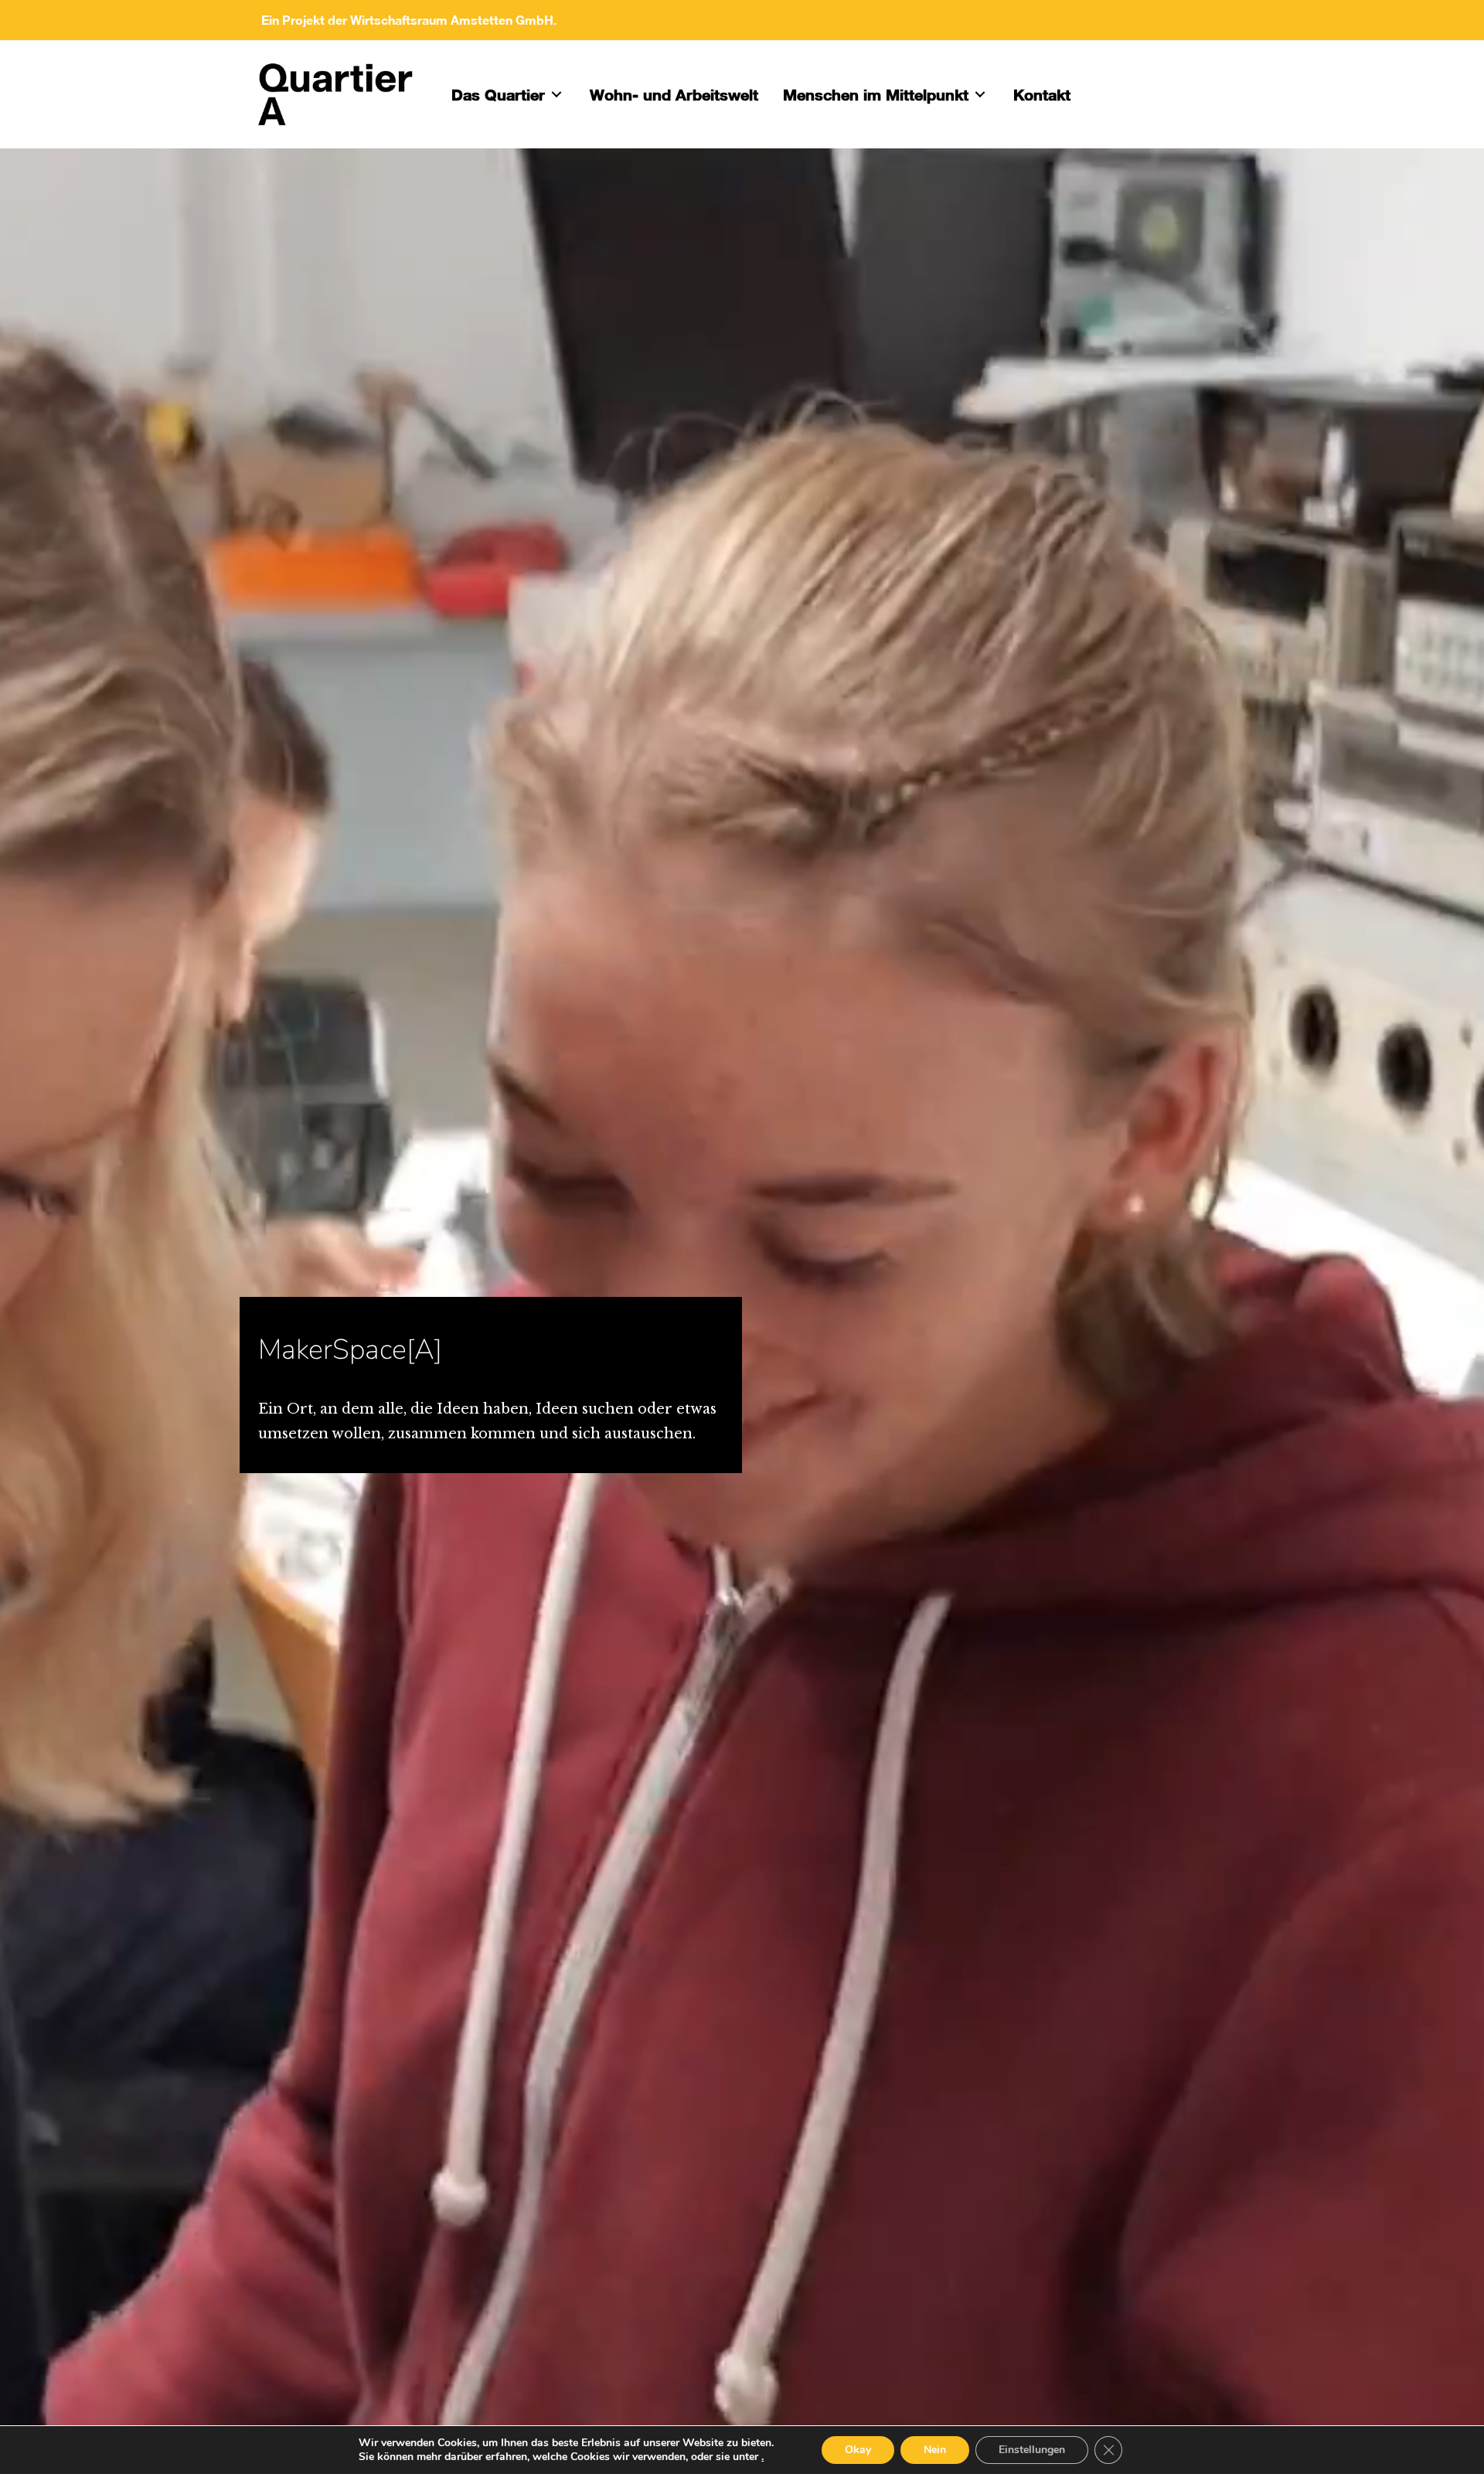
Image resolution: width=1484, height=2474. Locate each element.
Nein (935, 2450)
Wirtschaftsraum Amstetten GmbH (452, 20)
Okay (858, 2450)
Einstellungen (1032, 2450)
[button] (556, 94)
